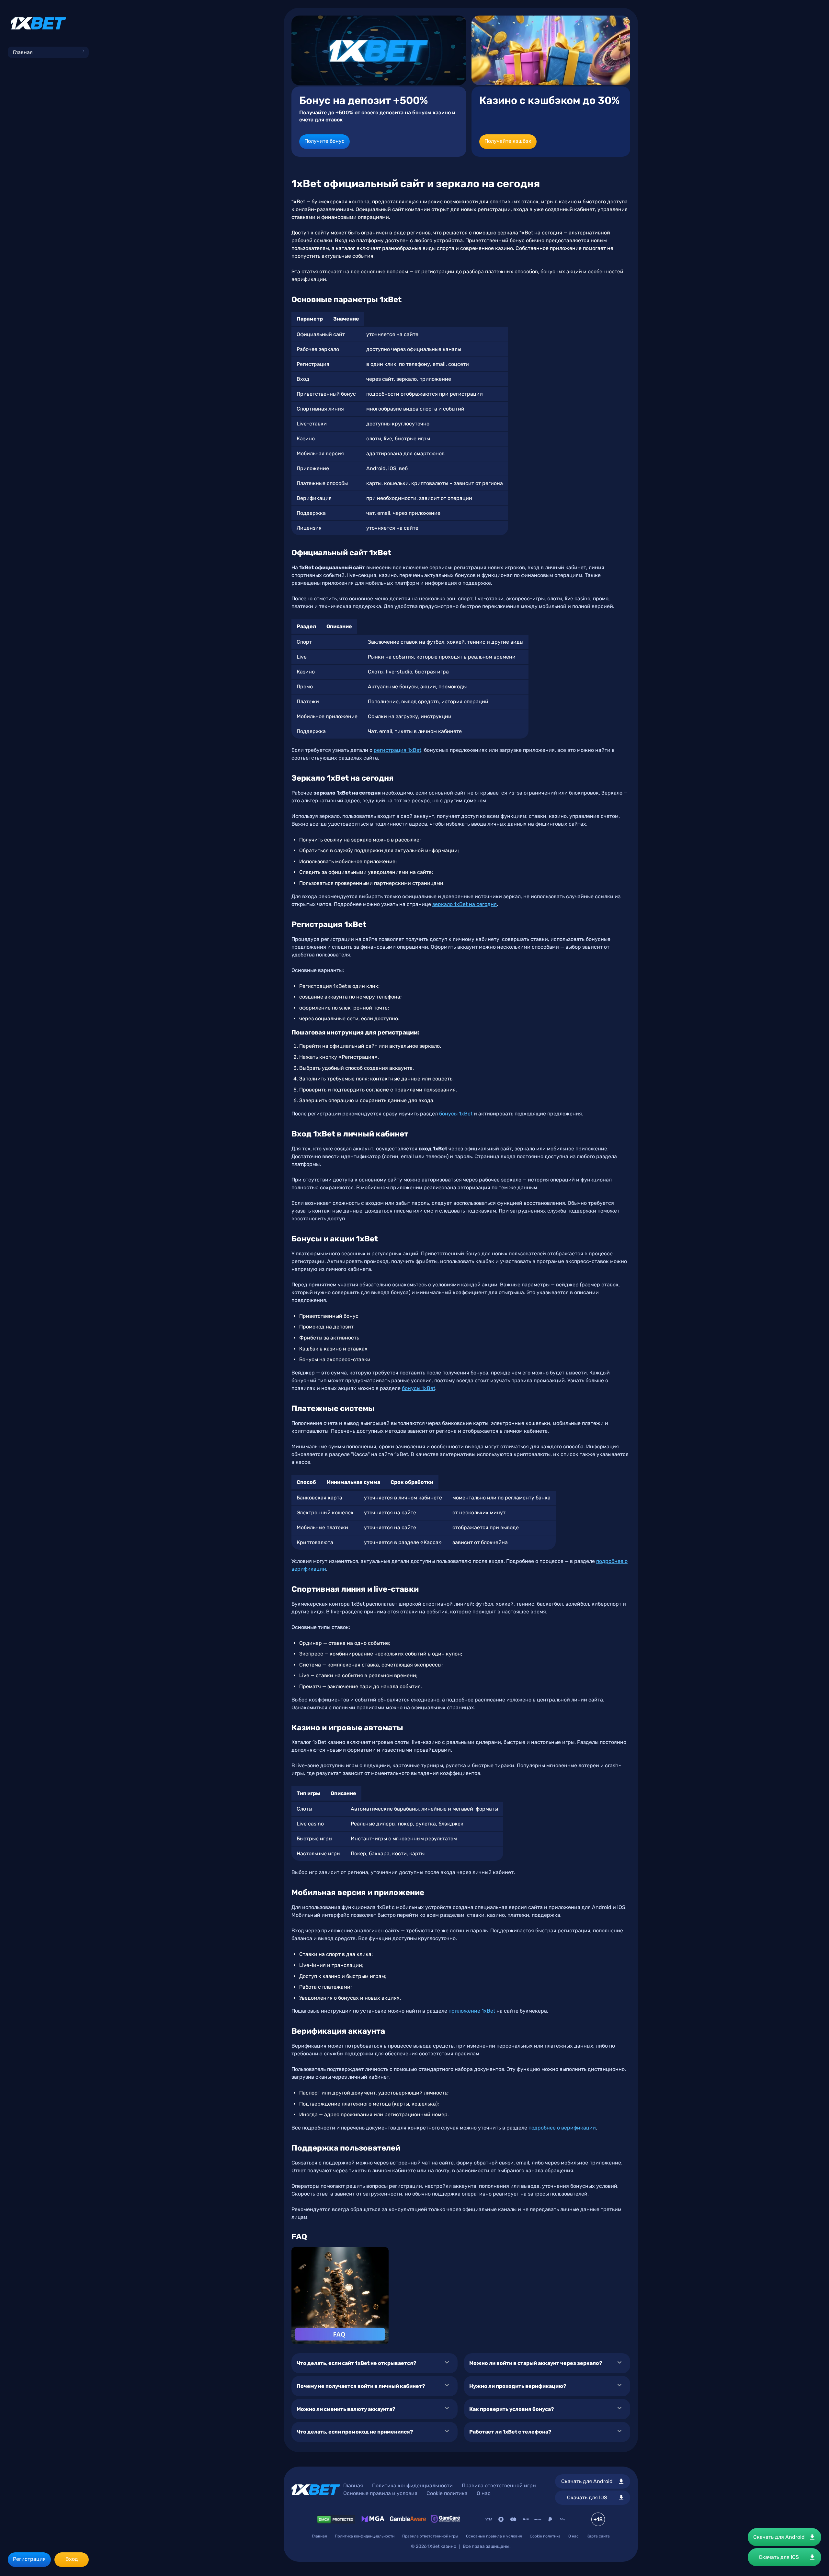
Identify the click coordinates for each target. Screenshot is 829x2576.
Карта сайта (598, 2536)
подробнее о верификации (562, 2128)
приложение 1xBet (472, 2011)
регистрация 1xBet (397, 750)
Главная (23, 52)
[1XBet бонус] (379, 50)
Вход (72, 2559)
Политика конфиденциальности (412, 2486)
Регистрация (29, 2559)
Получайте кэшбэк (508, 141)
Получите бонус (324, 141)
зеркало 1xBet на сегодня (465, 904)
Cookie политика (447, 2493)
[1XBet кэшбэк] (551, 50)
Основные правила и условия (380, 2493)
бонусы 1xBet (456, 1114)
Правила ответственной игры (499, 2486)
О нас (484, 2493)
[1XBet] (39, 23)
